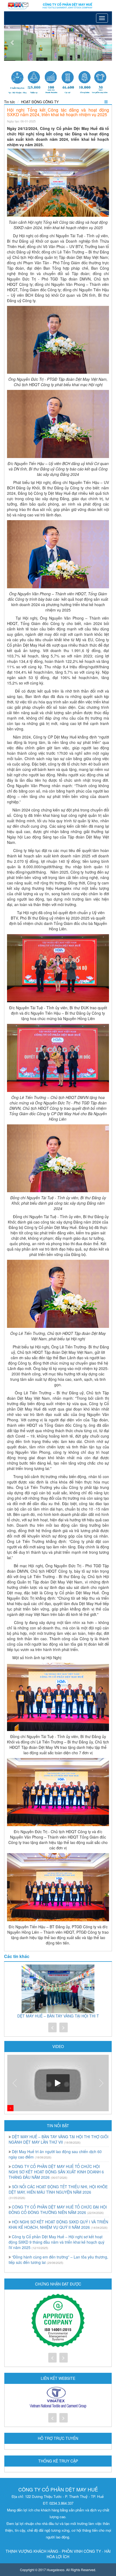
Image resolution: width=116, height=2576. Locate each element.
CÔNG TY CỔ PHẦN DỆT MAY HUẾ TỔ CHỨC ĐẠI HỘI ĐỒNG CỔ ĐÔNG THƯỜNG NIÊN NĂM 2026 (58, 2210)
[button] (12, 43)
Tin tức (10, 102)
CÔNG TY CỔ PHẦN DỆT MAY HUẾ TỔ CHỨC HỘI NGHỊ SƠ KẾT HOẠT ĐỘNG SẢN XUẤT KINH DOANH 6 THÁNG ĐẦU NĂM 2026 (56, 2172)
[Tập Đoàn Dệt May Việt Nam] (58, 2398)
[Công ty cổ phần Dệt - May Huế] (58, 6)
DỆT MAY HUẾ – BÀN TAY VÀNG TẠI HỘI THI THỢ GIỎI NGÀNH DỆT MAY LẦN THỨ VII (59, 2139)
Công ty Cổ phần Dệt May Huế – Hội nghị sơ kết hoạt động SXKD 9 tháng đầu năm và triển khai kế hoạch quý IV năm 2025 (57, 2242)
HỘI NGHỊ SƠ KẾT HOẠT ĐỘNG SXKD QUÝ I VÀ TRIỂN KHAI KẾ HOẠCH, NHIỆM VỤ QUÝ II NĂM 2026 (58, 2224)
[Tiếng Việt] (12, 4)
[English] (19, 4)
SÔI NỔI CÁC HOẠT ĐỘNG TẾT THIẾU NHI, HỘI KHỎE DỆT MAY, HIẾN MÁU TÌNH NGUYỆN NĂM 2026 (58, 2189)
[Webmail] (25, 4)
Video (58, 2046)
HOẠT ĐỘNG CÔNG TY (40, 102)
